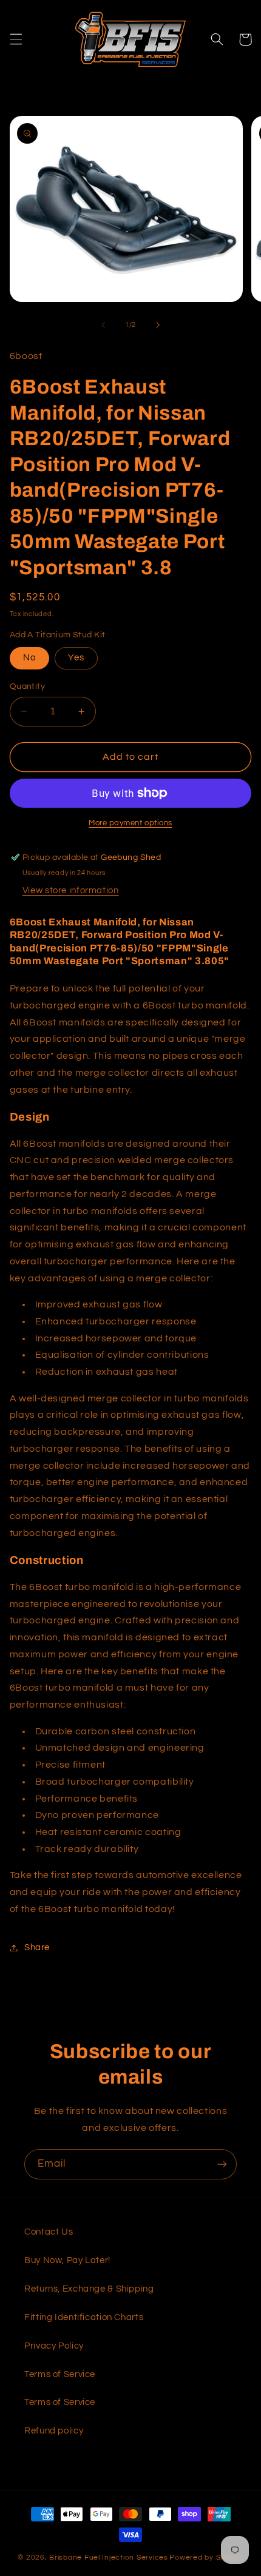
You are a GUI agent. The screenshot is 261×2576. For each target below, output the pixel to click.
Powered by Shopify (206, 2558)
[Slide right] (158, 325)
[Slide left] (103, 325)
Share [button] (37, 1947)
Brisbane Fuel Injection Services (109, 2558)
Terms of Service (60, 2374)
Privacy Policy (54, 2346)
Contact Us (49, 2232)
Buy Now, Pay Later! (67, 2260)
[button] (16, 39)
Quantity (27, 686)
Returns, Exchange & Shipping (89, 2289)
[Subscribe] (222, 2164)
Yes (76, 658)
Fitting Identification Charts (84, 2317)
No (29, 658)
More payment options (130, 823)
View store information (71, 891)
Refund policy (54, 2431)
